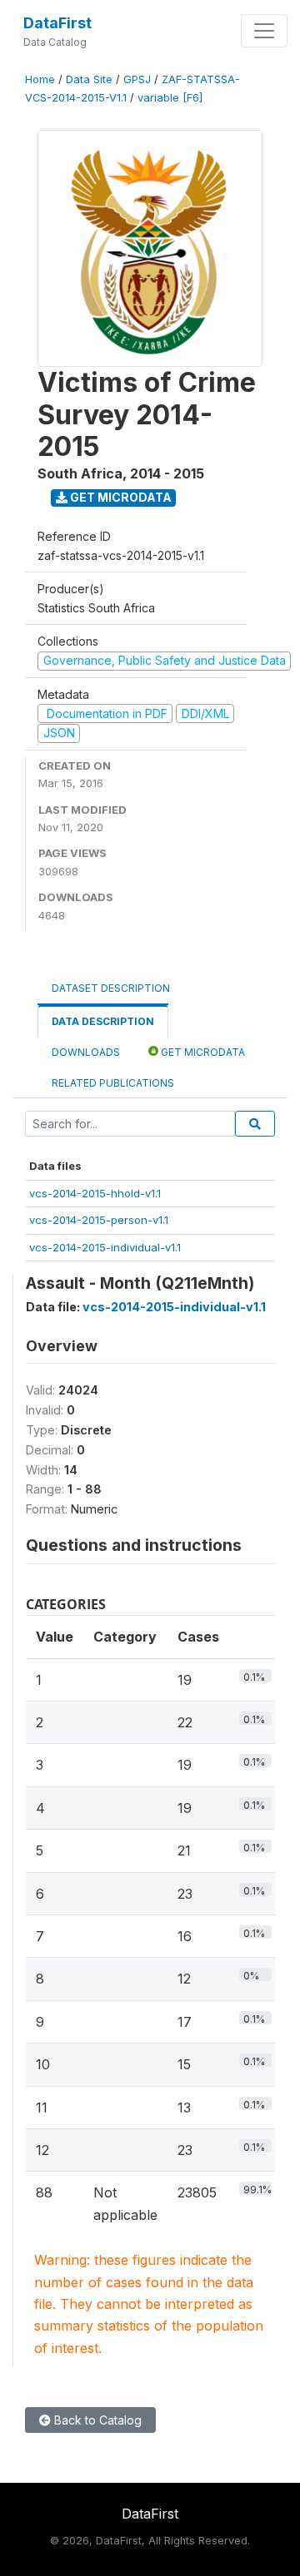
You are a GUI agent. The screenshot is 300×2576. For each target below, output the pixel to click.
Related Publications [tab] (113, 1083)
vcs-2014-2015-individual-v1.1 (105, 1247)
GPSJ (137, 79)
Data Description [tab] (103, 1021)
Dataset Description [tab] (111, 988)
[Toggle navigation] (264, 31)
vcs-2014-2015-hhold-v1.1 (95, 1193)
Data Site (89, 79)
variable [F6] (170, 98)
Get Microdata (120, 497)
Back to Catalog (96, 2420)
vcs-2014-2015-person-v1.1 (99, 1220)
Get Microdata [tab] (202, 1052)
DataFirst (57, 23)
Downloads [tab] (86, 1052)
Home (40, 79)
